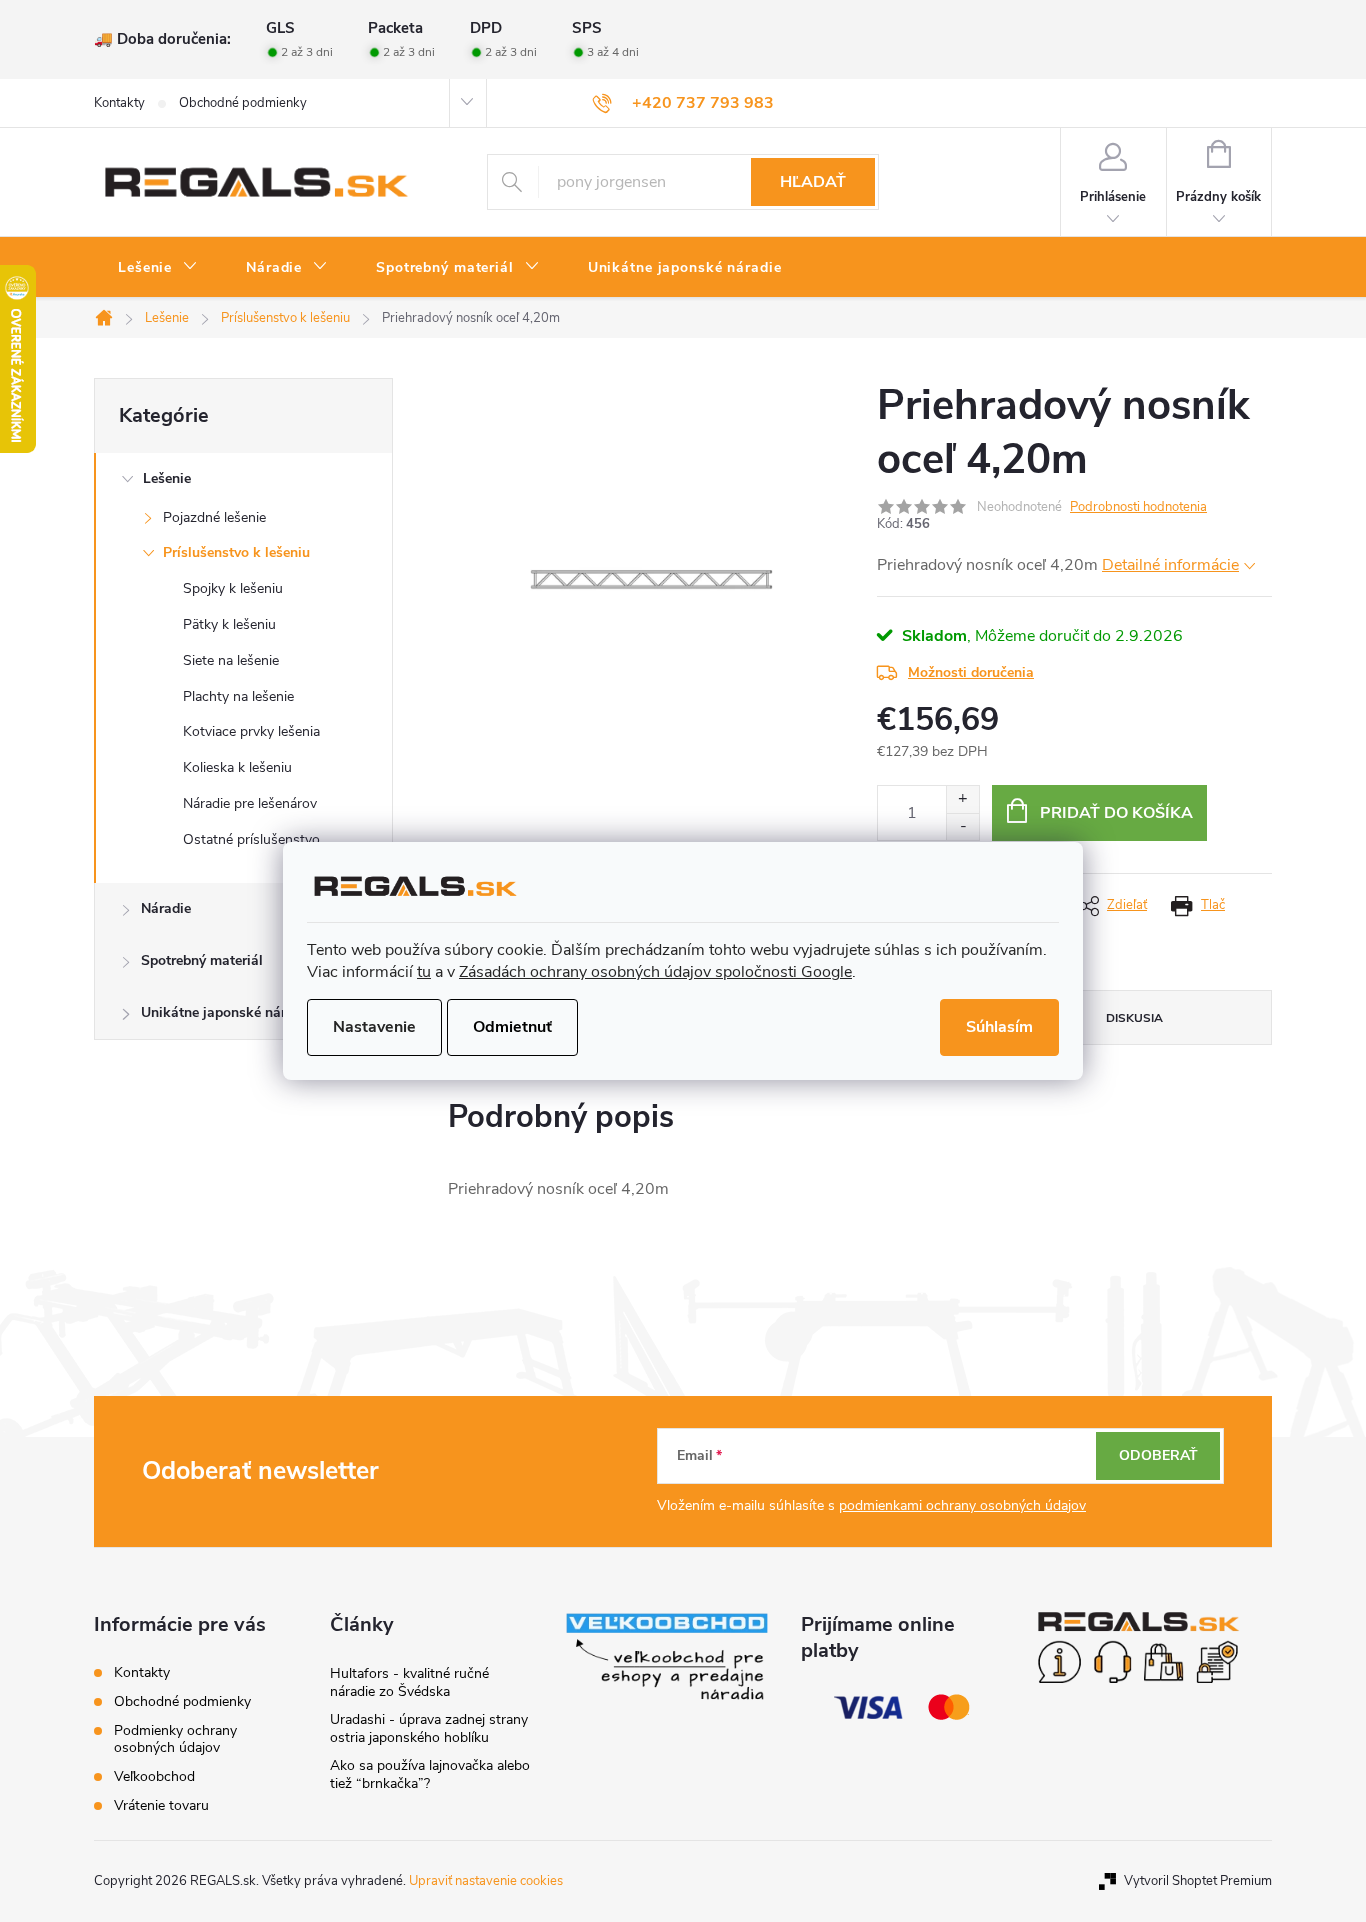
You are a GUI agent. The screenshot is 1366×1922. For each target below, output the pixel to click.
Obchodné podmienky (243, 103)
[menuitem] (158, 268)
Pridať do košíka (1116, 813)
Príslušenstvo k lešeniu (236, 552)
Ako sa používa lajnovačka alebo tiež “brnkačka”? (430, 1774)
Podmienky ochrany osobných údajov (175, 1739)
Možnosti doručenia (971, 672)
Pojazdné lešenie (214, 517)
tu (424, 972)
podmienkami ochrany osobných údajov (962, 1505)
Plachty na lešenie (238, 696)
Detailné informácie (1170, 565)
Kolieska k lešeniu (237, 767)
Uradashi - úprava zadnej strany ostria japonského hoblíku (429, 1728)
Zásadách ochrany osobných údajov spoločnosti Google (655, 972)
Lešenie (167, 478)
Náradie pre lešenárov (250, 803)
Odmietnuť (512, 1027)
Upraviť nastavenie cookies (486, 1881)
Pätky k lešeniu (229, 624)
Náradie (166, 908)
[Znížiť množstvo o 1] (962, 826)
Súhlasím (999, 1027)
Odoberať (1158, 1455)
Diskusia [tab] (1134, 1018)
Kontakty (119, 103)
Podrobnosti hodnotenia (1138, 507)
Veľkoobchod (154, 1776)
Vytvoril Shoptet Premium (1198, 1881)
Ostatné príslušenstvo (251, 839)
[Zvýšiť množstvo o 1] (962, 799)
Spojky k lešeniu (233, 588)
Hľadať (813, 182)
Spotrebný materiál (202, 960)
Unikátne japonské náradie (227, 1012)
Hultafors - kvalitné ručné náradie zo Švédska (409, 1682)
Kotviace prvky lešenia (251, 731)
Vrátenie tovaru (161, 1805)
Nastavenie (374, 1027)
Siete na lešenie (231, 660)
